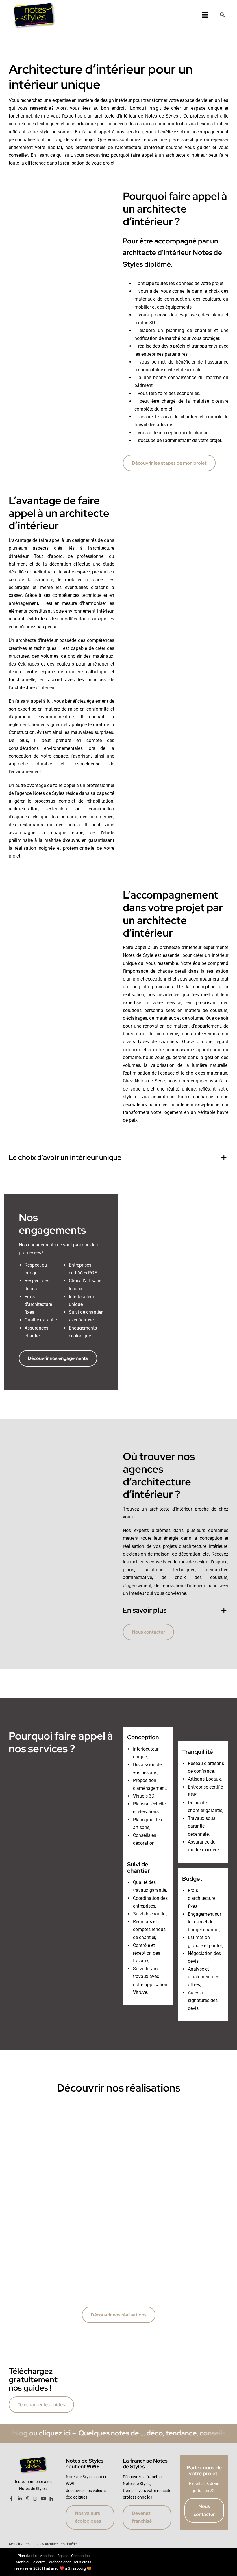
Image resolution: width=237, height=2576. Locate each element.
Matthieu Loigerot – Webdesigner (43, 2562)
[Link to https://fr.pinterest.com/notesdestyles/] (28, 2499)
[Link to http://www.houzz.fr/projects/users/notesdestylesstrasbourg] (51, 2499)
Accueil (14, 2544)
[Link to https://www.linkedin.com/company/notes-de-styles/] (20, 2499)
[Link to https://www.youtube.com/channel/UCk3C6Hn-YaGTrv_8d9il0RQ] (43, 2499)
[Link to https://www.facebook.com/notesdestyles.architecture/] (11, 2499)
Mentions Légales (54, 2556)
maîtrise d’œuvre (209, 401)
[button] (118, 1158)
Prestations (32, 2544)
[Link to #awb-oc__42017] (222, 15)
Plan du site (27, 2556)
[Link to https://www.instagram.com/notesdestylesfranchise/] (35, 2499)
